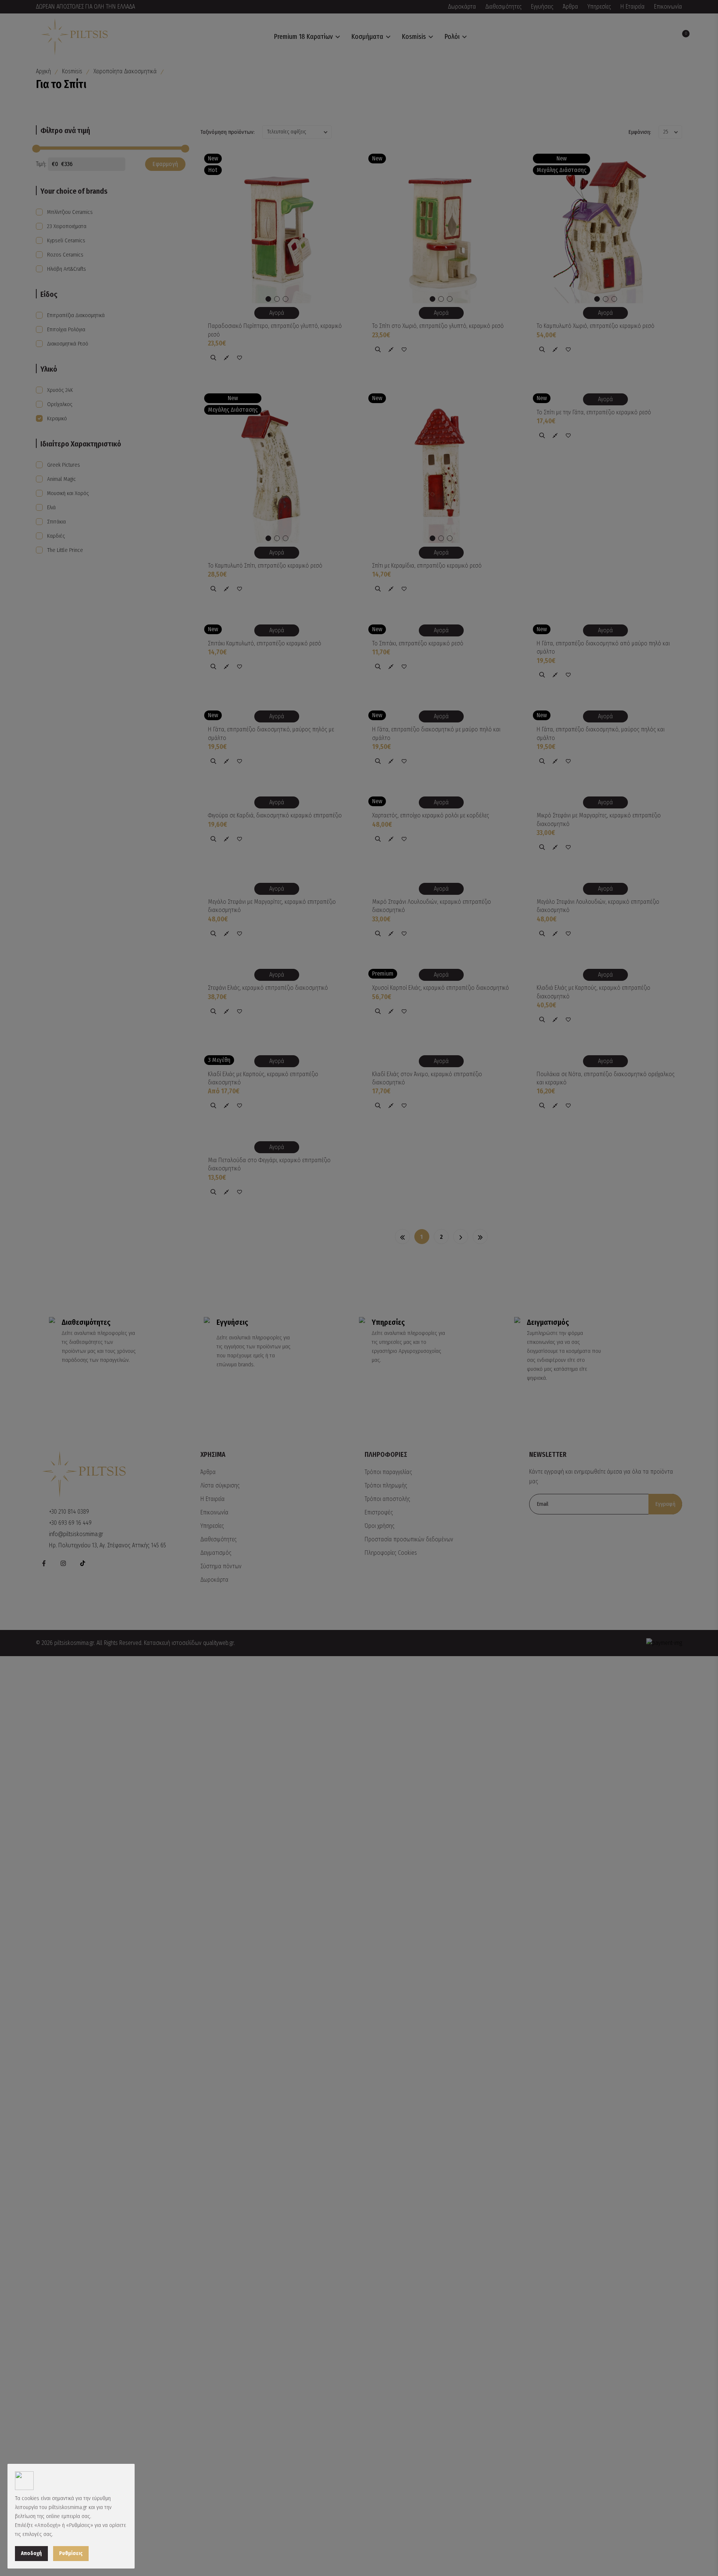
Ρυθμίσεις (71, 2553)
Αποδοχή (31, 2553)
